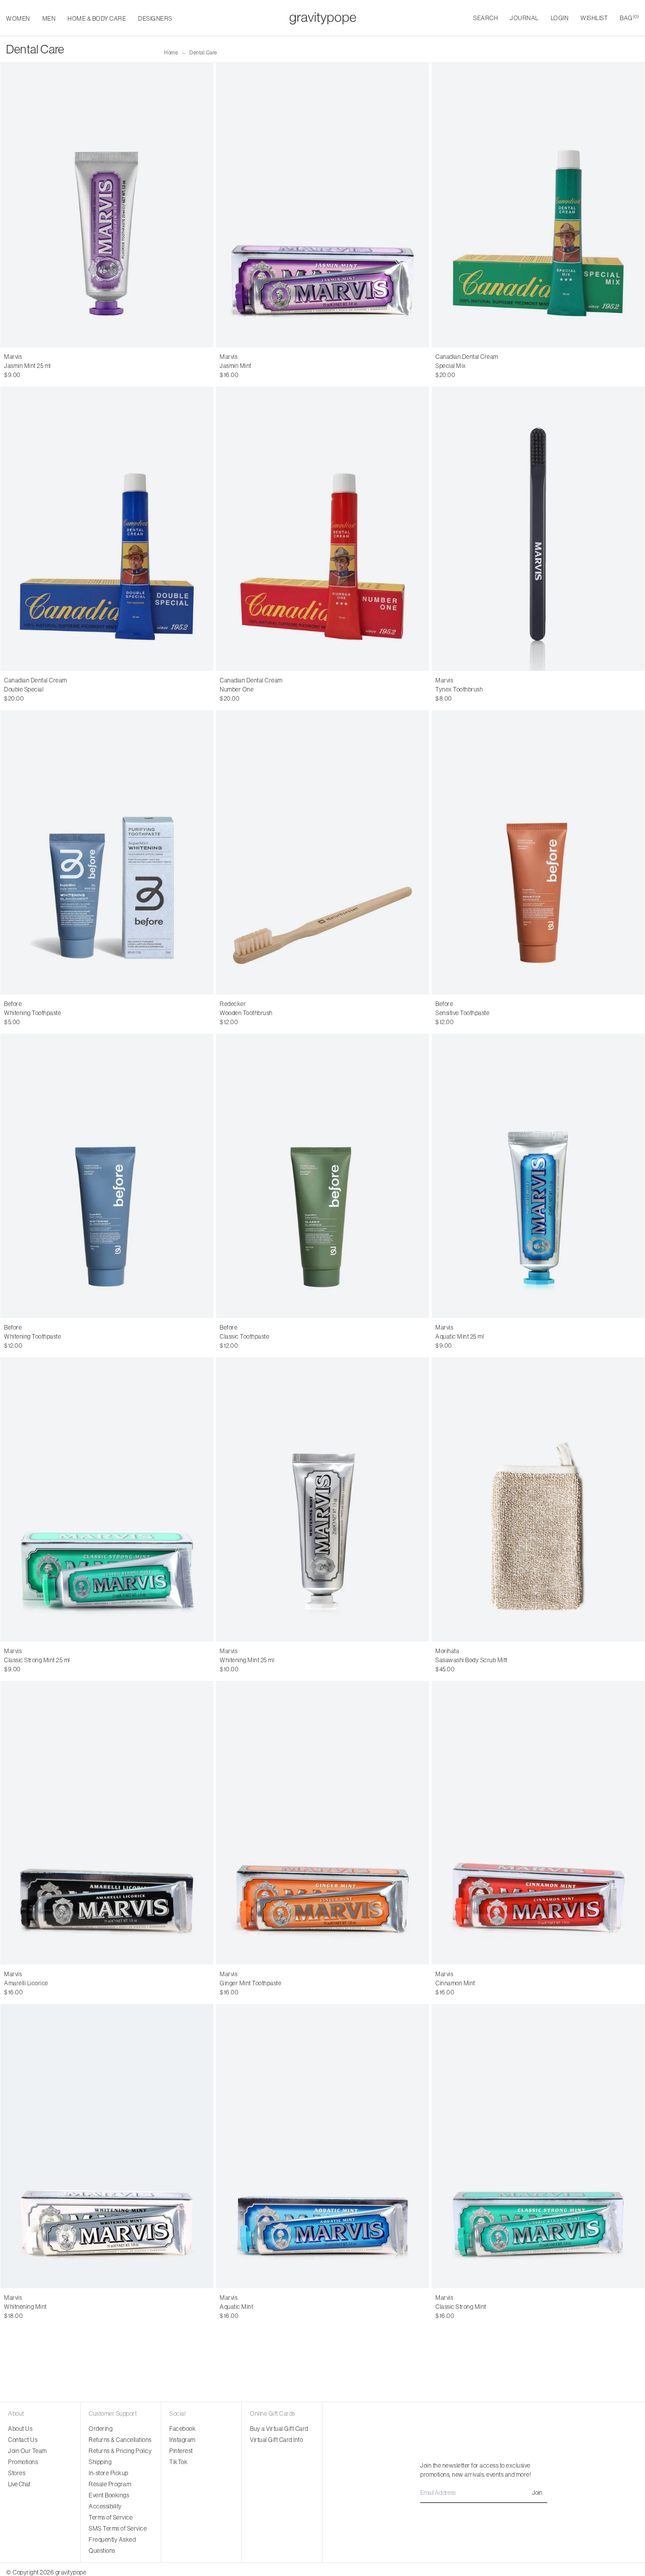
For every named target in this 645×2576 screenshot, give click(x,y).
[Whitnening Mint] (107, 2146)
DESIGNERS (155, 19)
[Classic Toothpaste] (322, 1176)
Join (537, 2493)
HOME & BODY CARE (97, 19)
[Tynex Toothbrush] (538, 529)
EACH (12, 366)
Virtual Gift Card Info (276, 2440)
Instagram (182, 2440)
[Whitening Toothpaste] (107, 852)
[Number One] (322, 529)
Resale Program (110, 2484)
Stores (17, 2473)
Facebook (182, 2429)
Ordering (101, 2429)
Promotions (23, 2462)
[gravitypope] (323, 18)
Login (560, 18)
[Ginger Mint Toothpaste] (322, 1823)
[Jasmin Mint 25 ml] (107, 205)
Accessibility (105, 2506)
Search (486, 18)
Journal (524, 18)
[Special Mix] (538, 205)
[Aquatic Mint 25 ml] (538, 1176)
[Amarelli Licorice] (107, 1823)
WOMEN (18, 19)
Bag (629, 18)
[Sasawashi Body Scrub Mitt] (538, 1499)
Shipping (100, 2462)
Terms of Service (111, 2518)
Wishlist (594, 18)
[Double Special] (107, 529)
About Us (20, 2429)
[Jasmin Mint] (322, 205)
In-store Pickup (109, 2473)
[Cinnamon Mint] (538, 1823)
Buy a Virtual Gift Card (279, 2429)
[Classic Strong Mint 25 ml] (107, 1499)
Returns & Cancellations (120, 2440)
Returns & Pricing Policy (120, 2451)
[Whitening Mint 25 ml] (322, 1499)
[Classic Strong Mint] (538, 2146)
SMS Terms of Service (118, 2529)
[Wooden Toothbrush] (322, 852)
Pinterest (181, 2451)
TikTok (178, 2462)
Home (171, 53)
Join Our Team (27, 2451)
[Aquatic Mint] (322, 2146)
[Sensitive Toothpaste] (538, 852)
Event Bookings (109, 2495)
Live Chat (19, 2484)
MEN (49, 19)
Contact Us (23, 2440)
